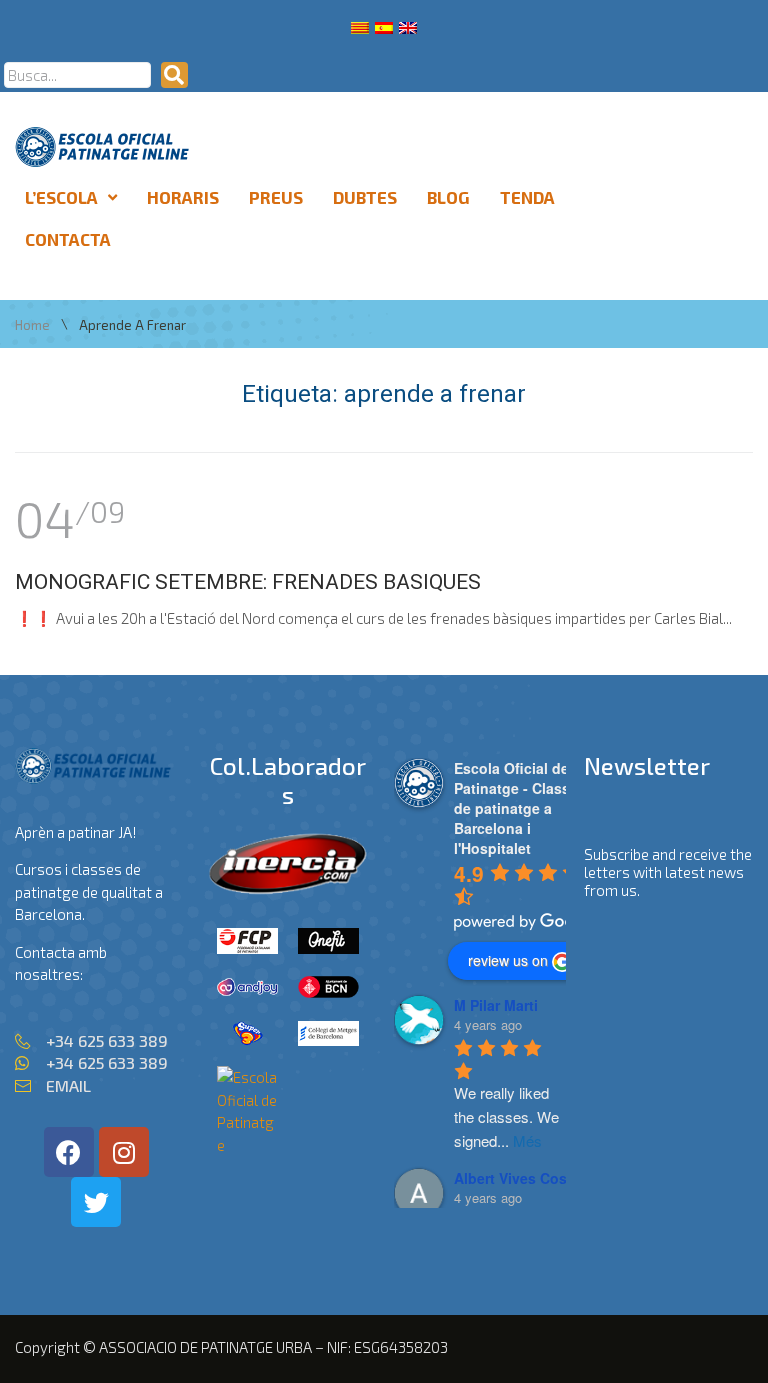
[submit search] (174, 75)
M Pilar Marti (496, 1005)
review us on (508, 960)
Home (32, 325)
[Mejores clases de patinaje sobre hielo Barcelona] (247, 1145)
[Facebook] (69, 1152)
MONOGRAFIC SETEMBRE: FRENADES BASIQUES (248, 582)
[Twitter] (96, 1202)
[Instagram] (124, 1152)
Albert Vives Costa (517, 1178)
